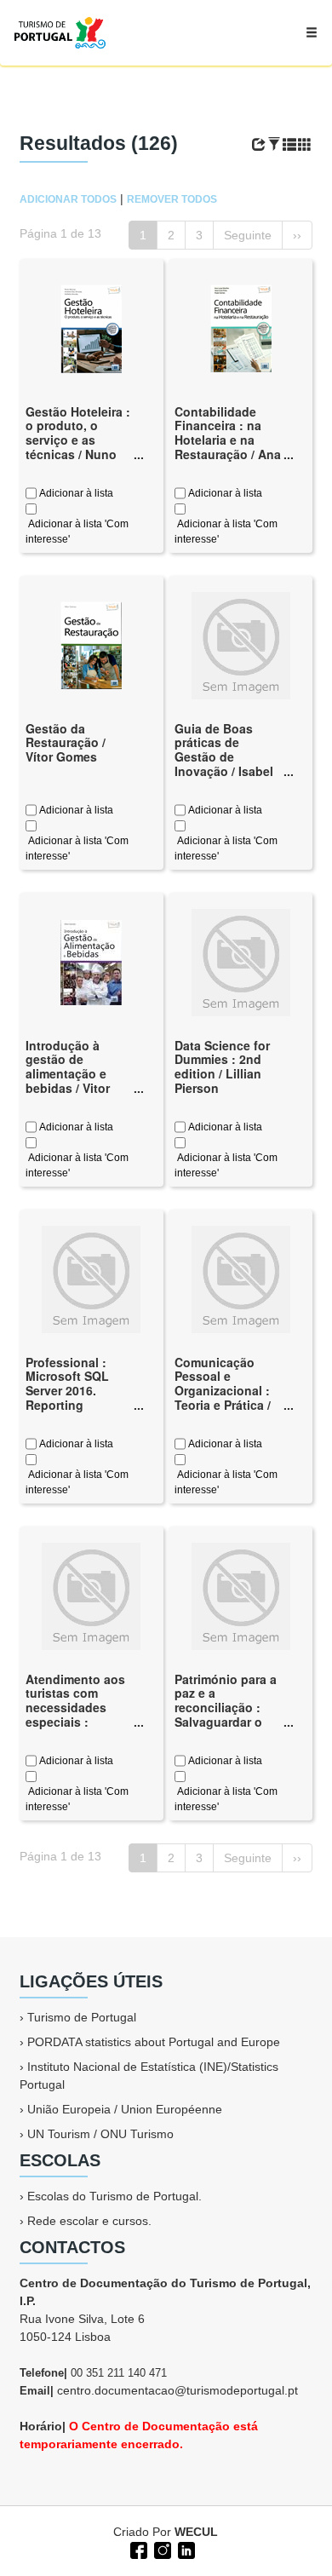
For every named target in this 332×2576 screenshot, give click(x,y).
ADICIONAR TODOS (68, 199)
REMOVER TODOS (172, 199)
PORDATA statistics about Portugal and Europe (154, 2042)
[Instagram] (161, 2549)
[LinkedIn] (185, 2549)
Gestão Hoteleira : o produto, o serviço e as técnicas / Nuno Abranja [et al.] (78, 440)
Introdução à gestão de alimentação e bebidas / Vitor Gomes (68, 1074)
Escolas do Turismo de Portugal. (114, 2196)
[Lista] (289, 145)
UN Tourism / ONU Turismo (100, 2134)
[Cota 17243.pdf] (91, 327)
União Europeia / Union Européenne (125, 2109)
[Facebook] (137, 2549)
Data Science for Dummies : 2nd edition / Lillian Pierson (222, 1067)
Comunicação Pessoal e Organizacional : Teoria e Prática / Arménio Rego (223, 1391)
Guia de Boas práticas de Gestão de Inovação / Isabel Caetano (224, 757)
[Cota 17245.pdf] (241, 327)
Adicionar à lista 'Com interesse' (77, 532)
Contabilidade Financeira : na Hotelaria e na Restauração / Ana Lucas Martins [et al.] (228, 447)
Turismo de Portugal (82, 2017)
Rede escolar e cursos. (89, 2221)
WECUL (196, 2532)
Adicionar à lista (75, 493)
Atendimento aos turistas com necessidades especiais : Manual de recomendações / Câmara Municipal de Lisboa (77, 1729)
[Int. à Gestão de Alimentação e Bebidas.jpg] (91, 961)
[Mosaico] (305, 145)
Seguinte (248, 235)
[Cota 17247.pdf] (91, 644)
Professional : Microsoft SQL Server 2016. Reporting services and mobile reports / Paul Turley (71, 1405)
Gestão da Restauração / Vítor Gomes (66, 743)
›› (297, 235)
